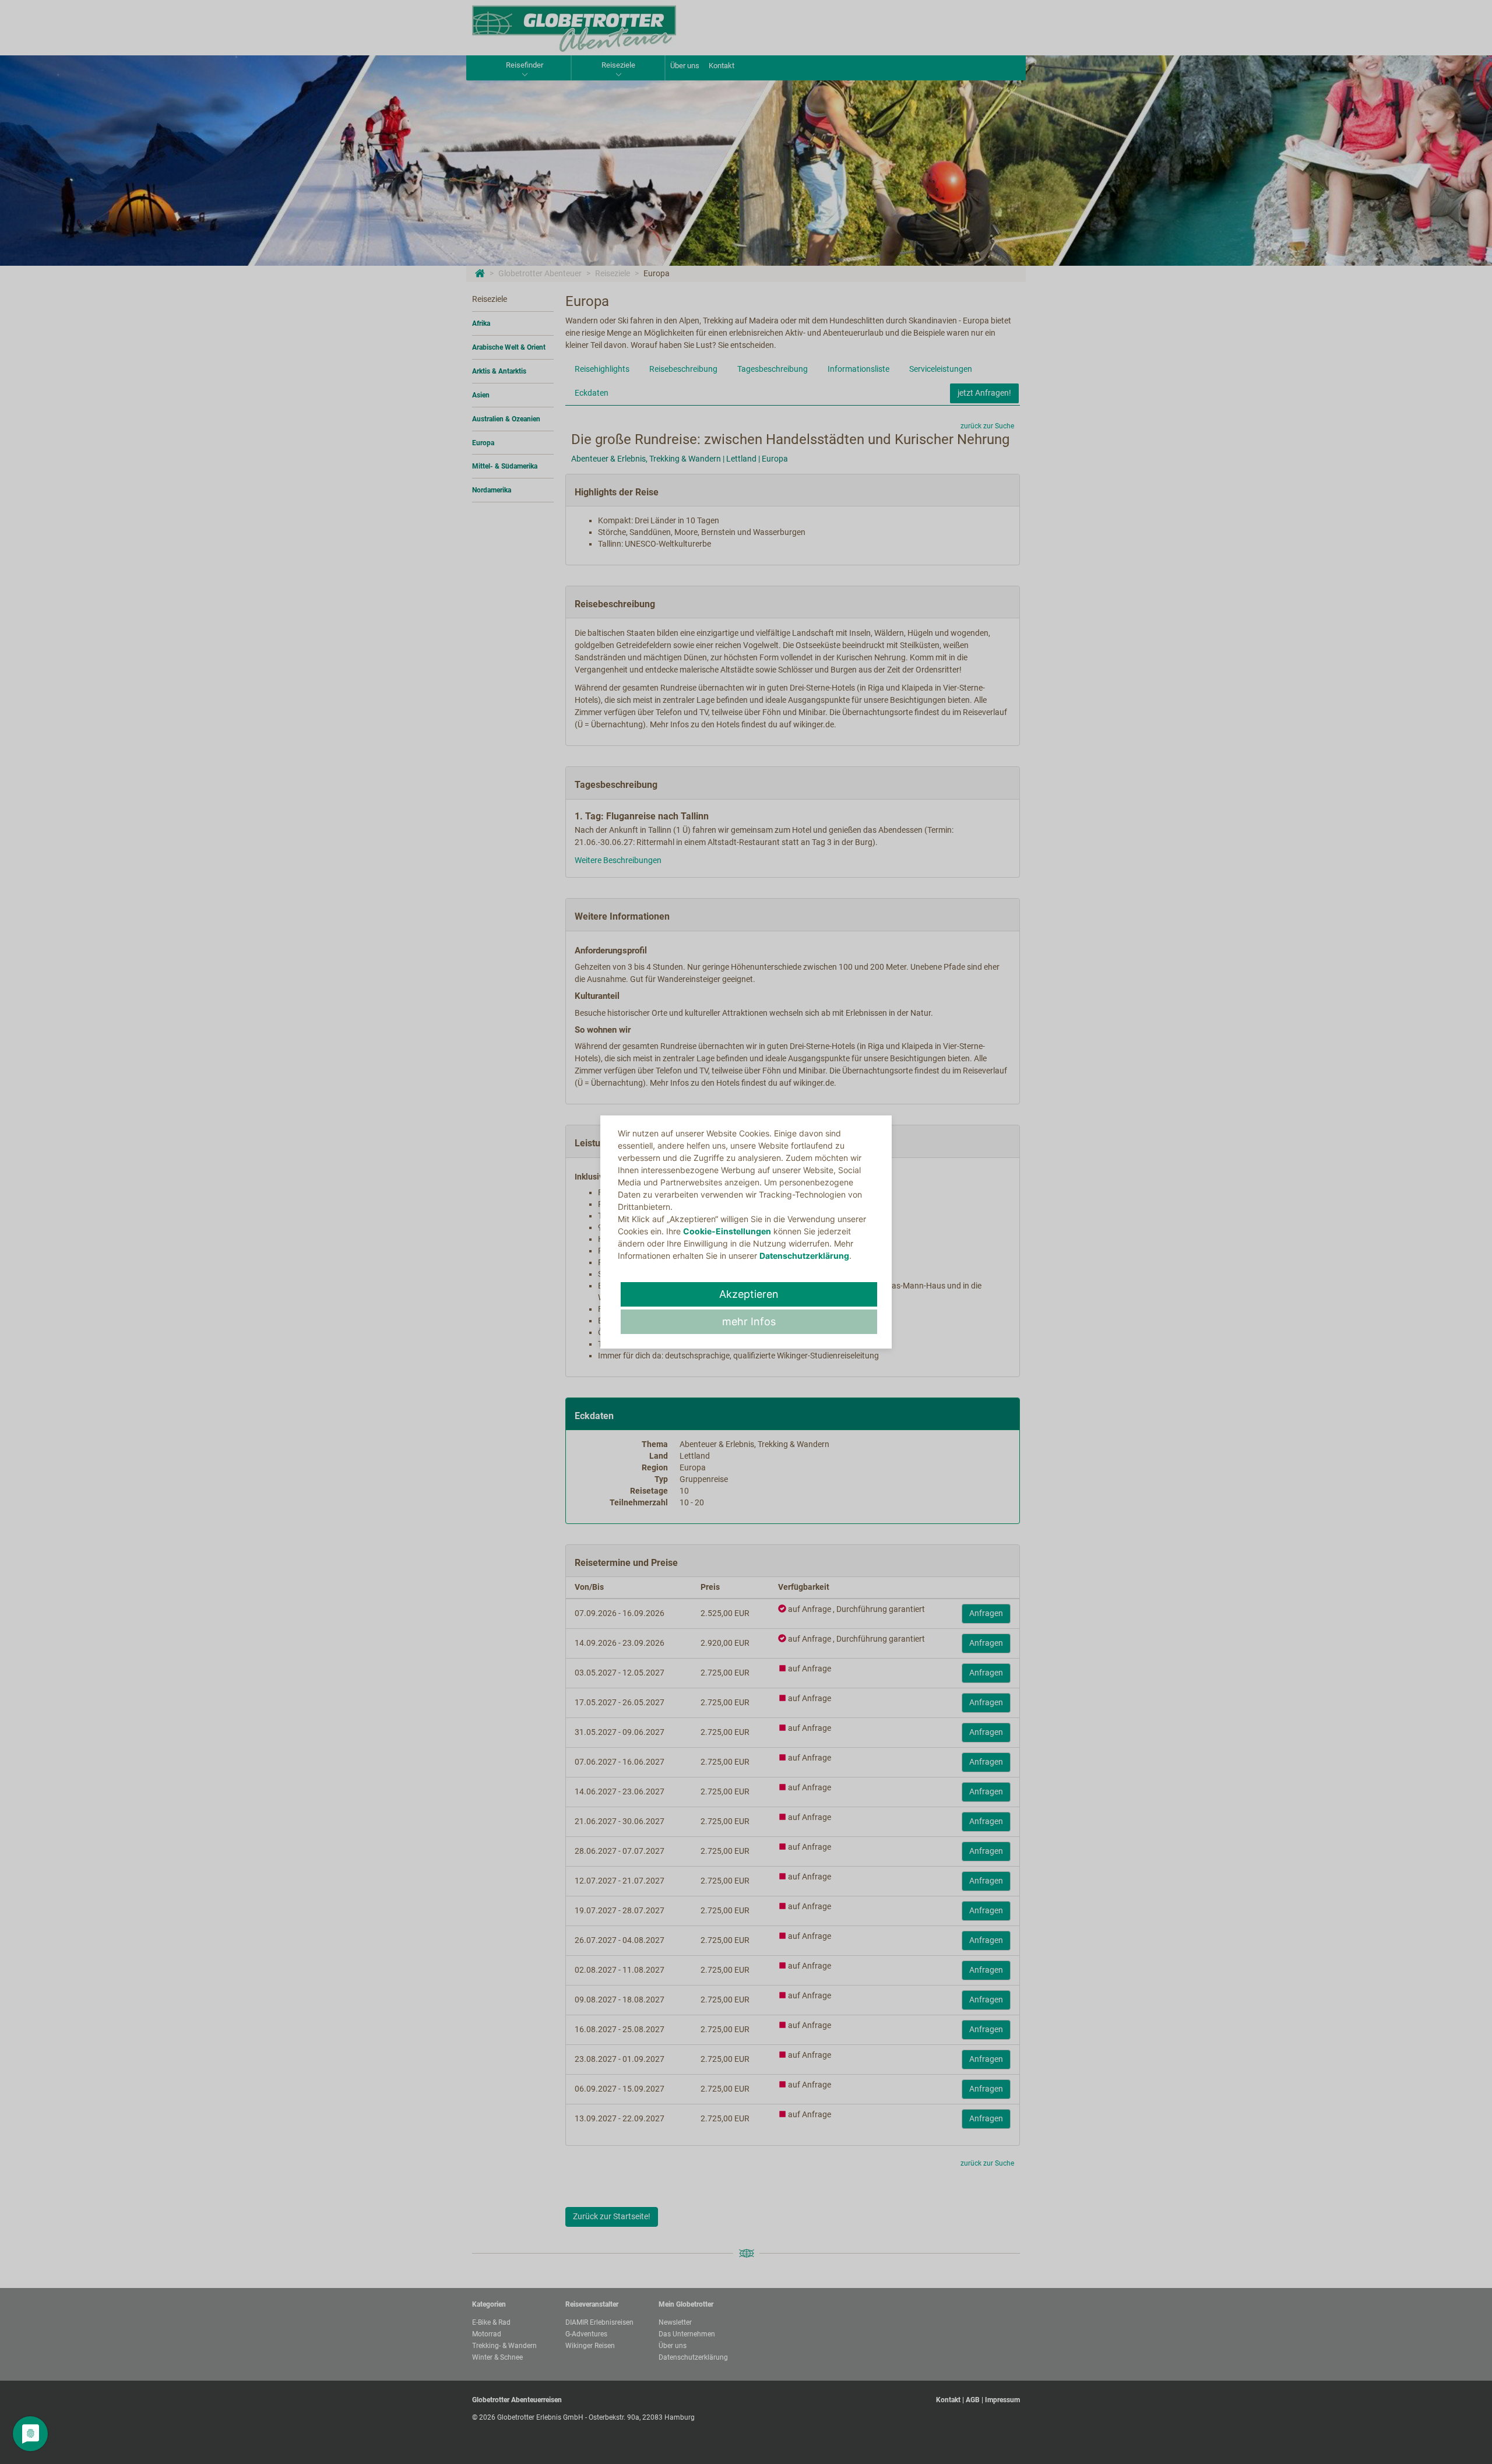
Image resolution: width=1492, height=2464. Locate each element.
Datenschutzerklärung (804, 1256)
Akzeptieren (749, 1294)
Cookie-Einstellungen (727, 1231)
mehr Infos (749, 1321)
